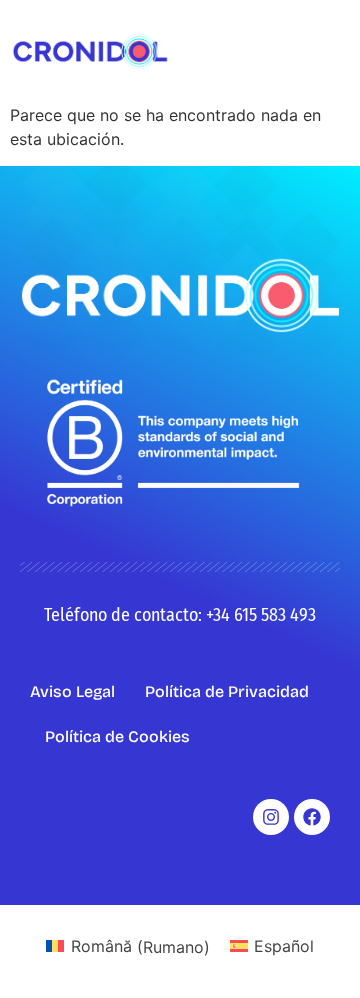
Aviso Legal (72, 691)
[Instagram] (271, 817)
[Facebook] (312, 817)
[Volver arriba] (315, 953)
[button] (333, 51)
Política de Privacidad (227, 691)
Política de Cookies (117, 736)
